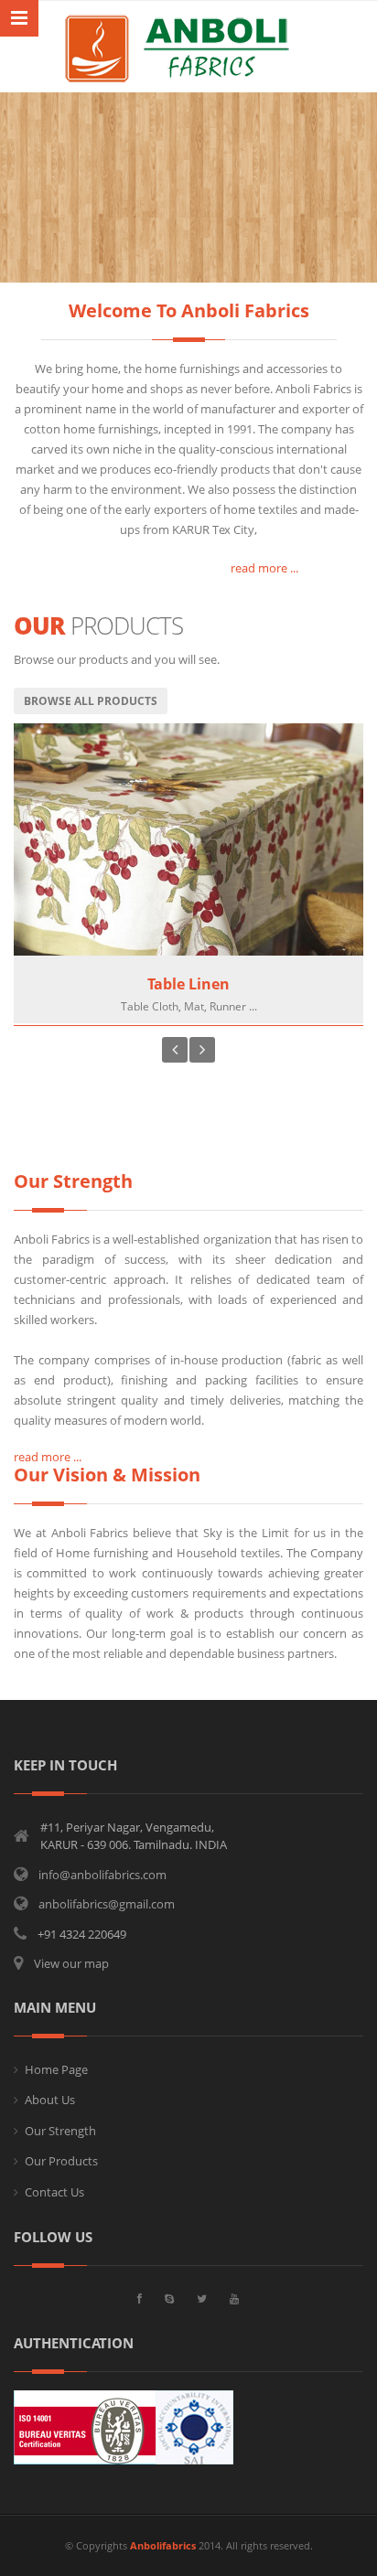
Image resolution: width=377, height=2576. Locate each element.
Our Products (61, 2161)
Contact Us (54, 2192)
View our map (71, 1963)
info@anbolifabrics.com (102, 1875)
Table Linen (188, 984)
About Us (50, 2100)
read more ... (156, 568)
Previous (175, 1050)
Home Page (56, 2069)
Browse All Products (91, 701)
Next (202, 1050)
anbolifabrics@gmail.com (107, 1904)
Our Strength (60, 2131)
